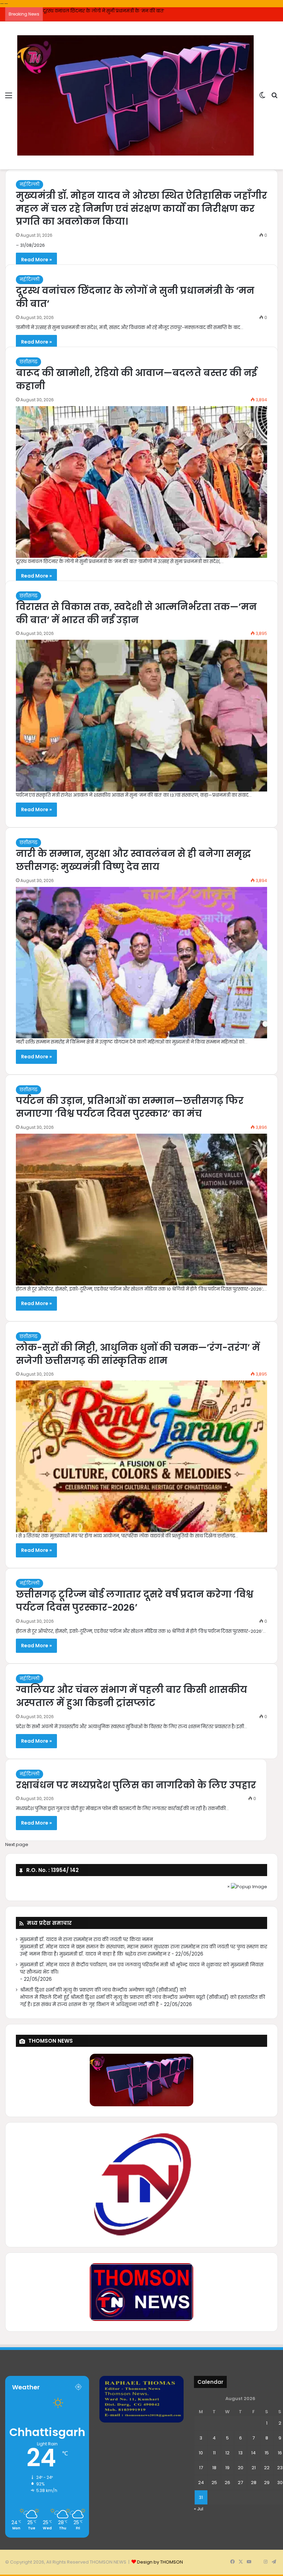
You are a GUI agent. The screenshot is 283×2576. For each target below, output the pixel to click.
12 (227, 2453)
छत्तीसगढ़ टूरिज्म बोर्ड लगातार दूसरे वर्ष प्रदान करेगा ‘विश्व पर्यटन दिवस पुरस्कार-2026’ (135, 1601)
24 (201, 2483)
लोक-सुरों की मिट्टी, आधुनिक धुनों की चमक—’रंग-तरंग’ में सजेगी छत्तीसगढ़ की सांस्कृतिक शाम (138, 1354)
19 (227, 2468)
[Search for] (274, 98)
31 (201, 2497)
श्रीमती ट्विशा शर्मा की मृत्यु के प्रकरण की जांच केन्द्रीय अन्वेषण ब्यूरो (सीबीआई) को (103, 1990)
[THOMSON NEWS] (135, 95)
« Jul (199, 2509)
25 (214, 2483)
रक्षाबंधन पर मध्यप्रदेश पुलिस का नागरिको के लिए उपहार (136, 1785)
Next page (17, 1844)
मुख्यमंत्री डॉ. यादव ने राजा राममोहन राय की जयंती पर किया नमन (86, 1940)
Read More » (36, 260)
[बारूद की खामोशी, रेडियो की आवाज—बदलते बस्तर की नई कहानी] (141, 482)
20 (241, 2468)
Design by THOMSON (160, 2562)
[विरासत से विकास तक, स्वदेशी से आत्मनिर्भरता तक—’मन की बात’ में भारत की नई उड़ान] (141, 716)
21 (254, 2468)
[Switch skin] (262, 98)
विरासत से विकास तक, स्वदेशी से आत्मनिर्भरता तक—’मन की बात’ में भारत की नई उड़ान (136, 613)
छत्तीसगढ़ (28, 362)
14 (253, 2453)
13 (241, 2453)
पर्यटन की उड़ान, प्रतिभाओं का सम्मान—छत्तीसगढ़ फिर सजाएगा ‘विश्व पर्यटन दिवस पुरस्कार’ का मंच (130, 1107)
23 (280, 2468)
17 (201, 2468)
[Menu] (9, 98)
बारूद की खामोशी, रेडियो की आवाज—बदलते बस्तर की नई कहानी (104, 11)
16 (280, 2453)
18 (214, 2468)
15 (267, 2453)
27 (240, 2483)
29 (267, 2483)
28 (254, 2483)
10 (201, 2453)
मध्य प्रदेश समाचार (49, 1923)
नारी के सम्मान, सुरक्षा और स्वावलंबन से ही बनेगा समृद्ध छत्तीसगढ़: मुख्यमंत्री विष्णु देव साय (133, 860)
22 (267, 2468)
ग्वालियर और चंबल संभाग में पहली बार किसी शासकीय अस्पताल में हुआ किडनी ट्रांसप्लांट (131, 1696)
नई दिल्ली (30, 184)
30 (280, 2483)
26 (227, 2483)
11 (214, 2453)
